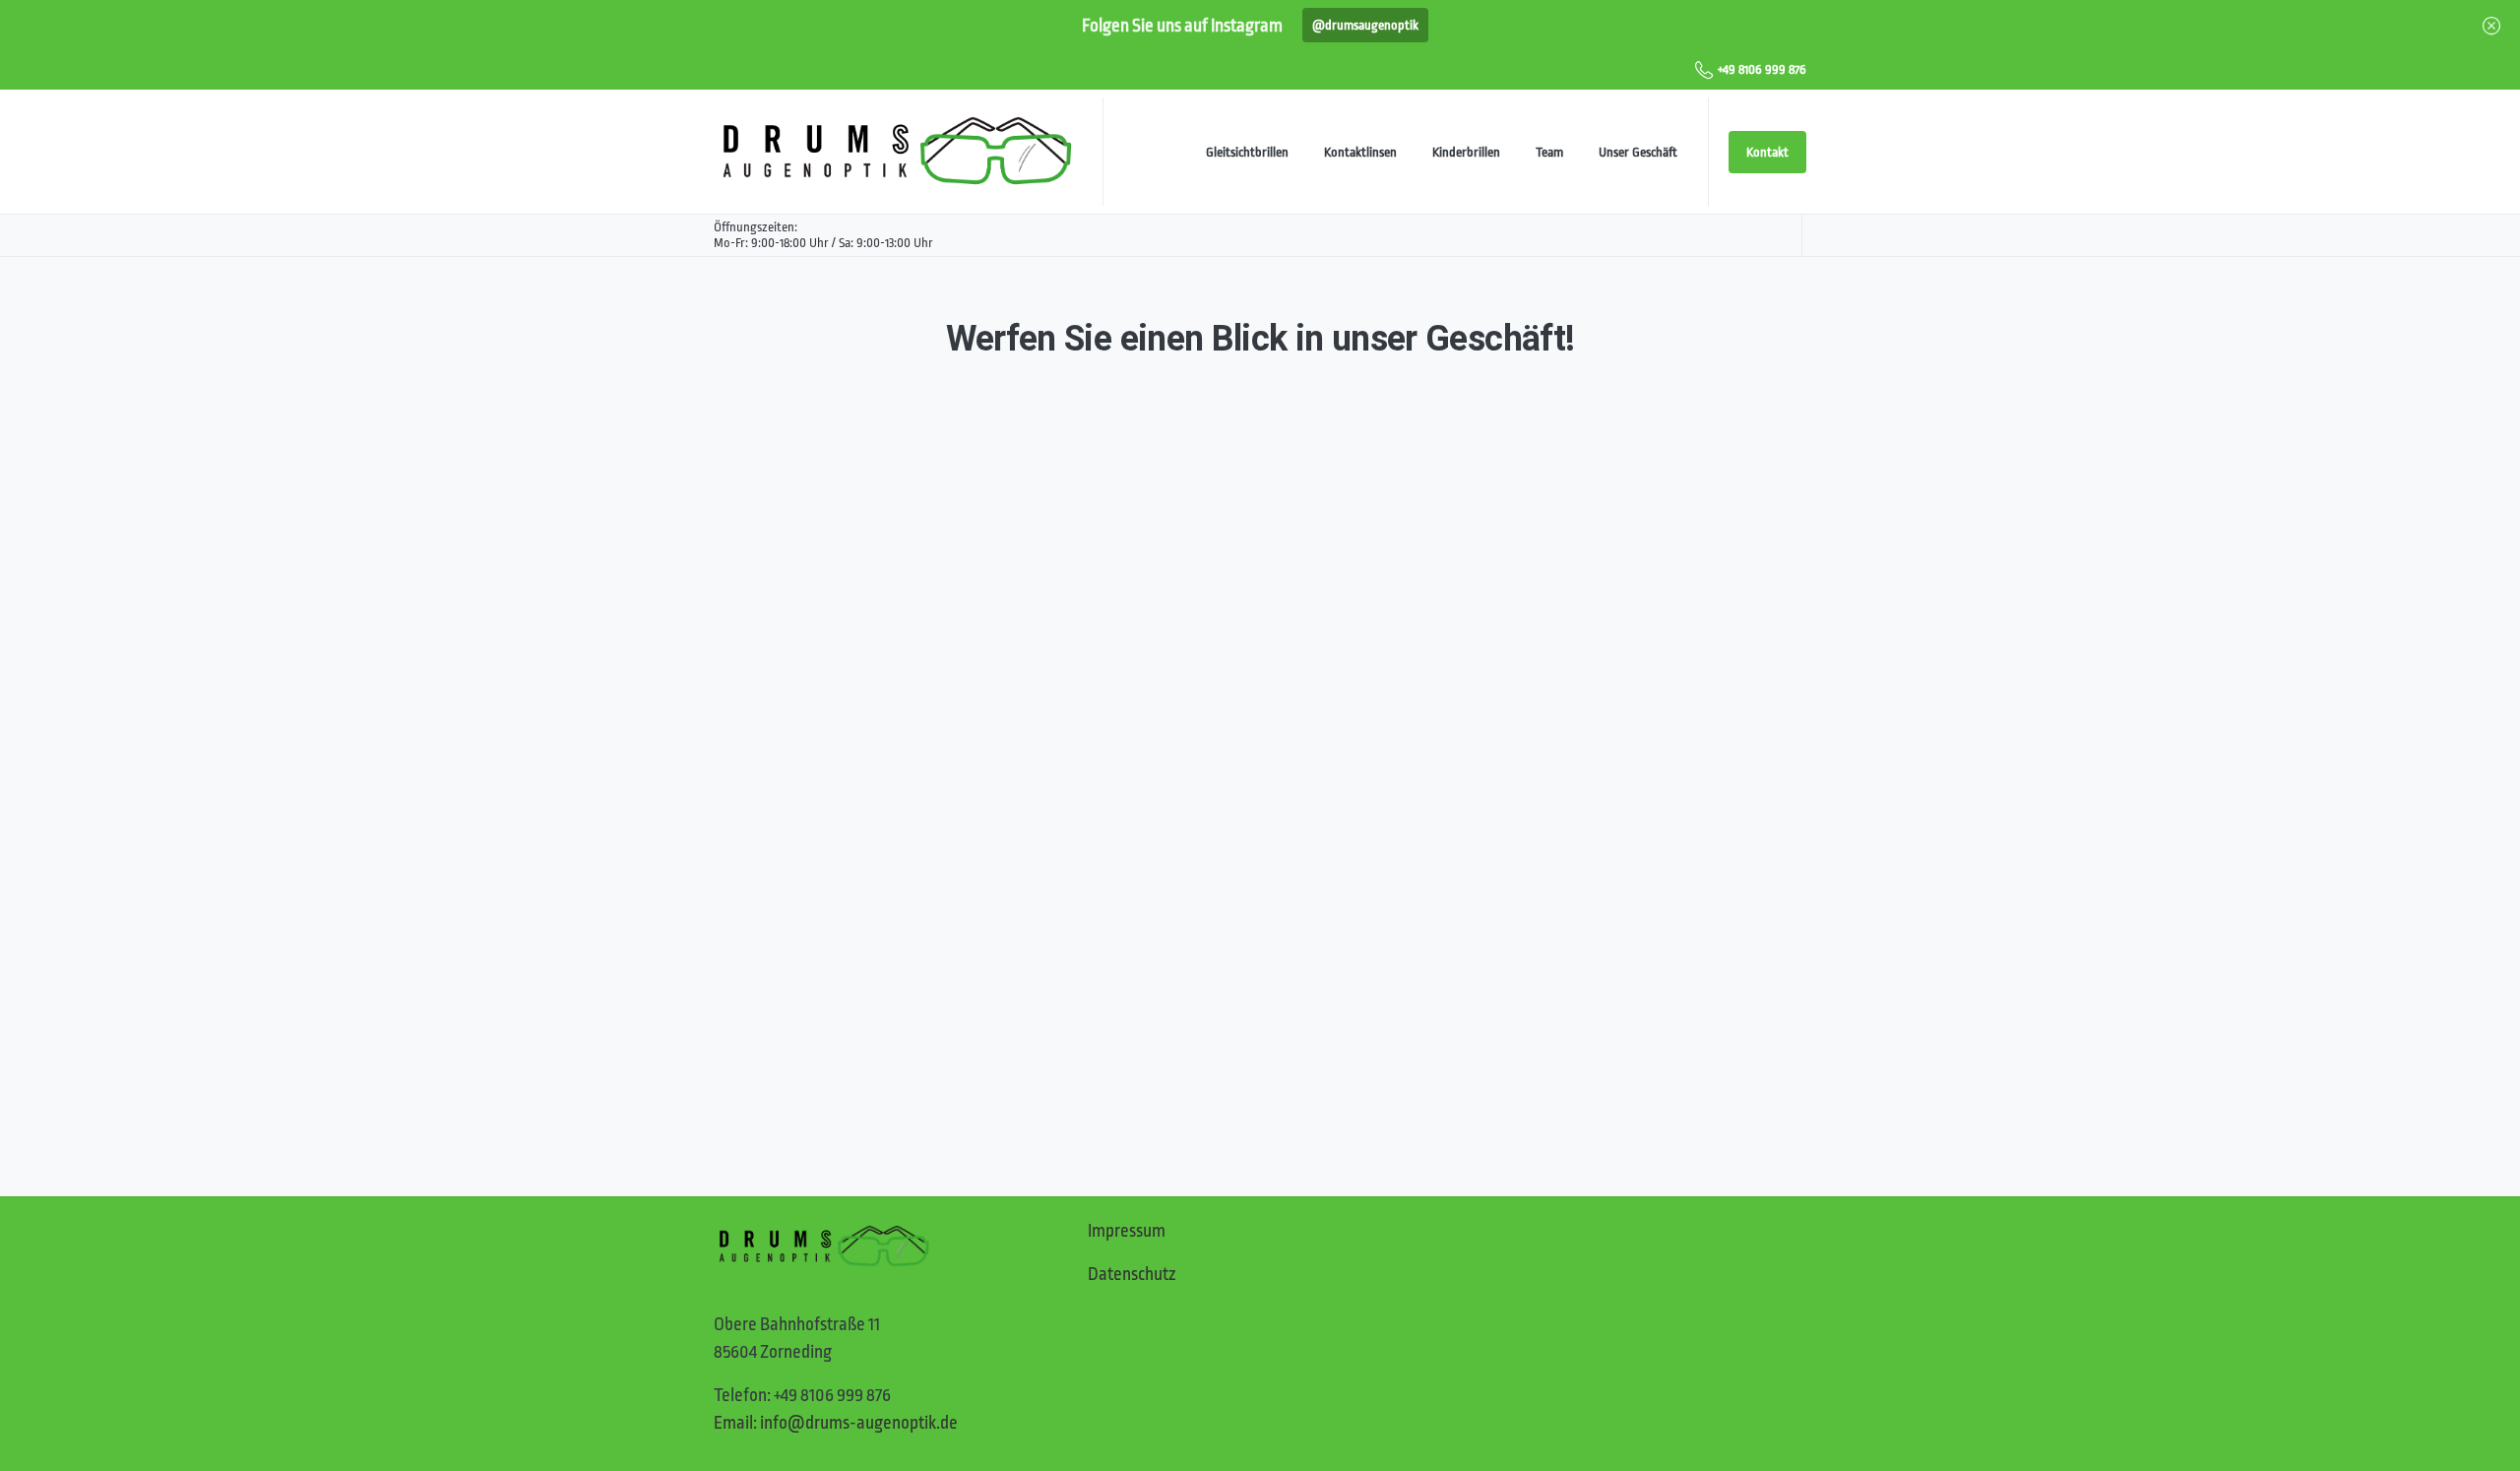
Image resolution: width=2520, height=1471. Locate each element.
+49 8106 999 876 (1762, 69)
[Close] (2491, 25)
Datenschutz (1132, 1274)
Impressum (1127, 1231)
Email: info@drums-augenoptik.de (836, 1423)
